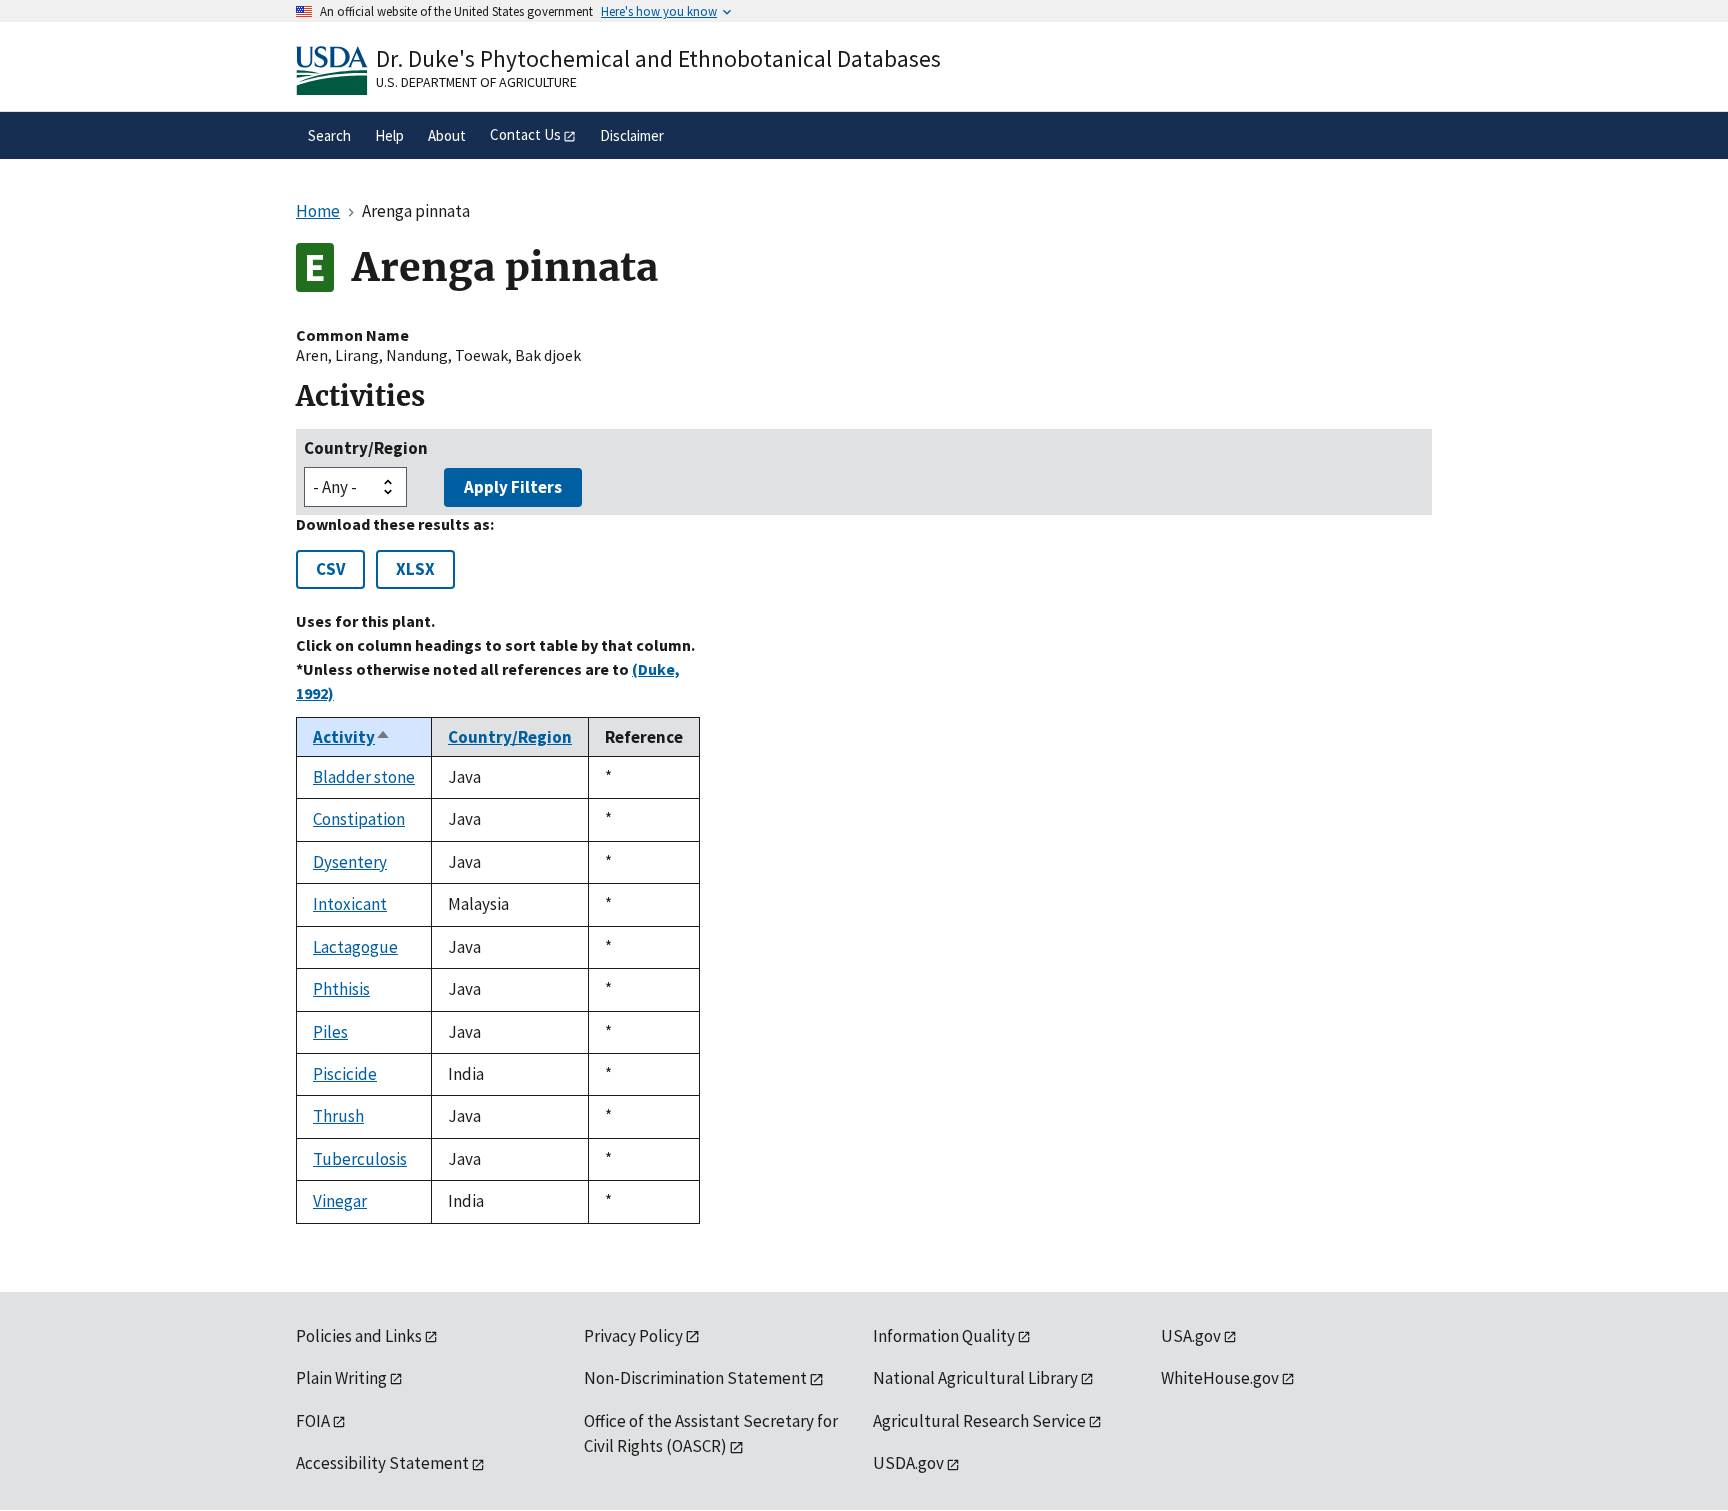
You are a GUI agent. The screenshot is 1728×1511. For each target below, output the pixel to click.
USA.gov (1191, 1336)
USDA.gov (908, 1463)
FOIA (313, 1421)
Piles (330, 1032)
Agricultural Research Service (979, 1421)
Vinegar (340, 1201)
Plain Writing (341, 1378)
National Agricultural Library (975, 1378)
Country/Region (366, 448)
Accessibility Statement (382, 1463)
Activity (352, 737)
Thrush (338, 1116)
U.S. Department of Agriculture (476, 82)
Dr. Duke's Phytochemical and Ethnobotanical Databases (658, 58)
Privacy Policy (633, 1336)
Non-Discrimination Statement (695, 1378)
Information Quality (944, 1336)
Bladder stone (364, 777)
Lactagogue (355, 947)
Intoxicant (350, 904)
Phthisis (341, 989)
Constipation (359, 819)
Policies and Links (359, 1336)
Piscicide (345, 1074)
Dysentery (350, 862)
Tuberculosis (360, 1159)
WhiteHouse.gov (1220, 1378)
